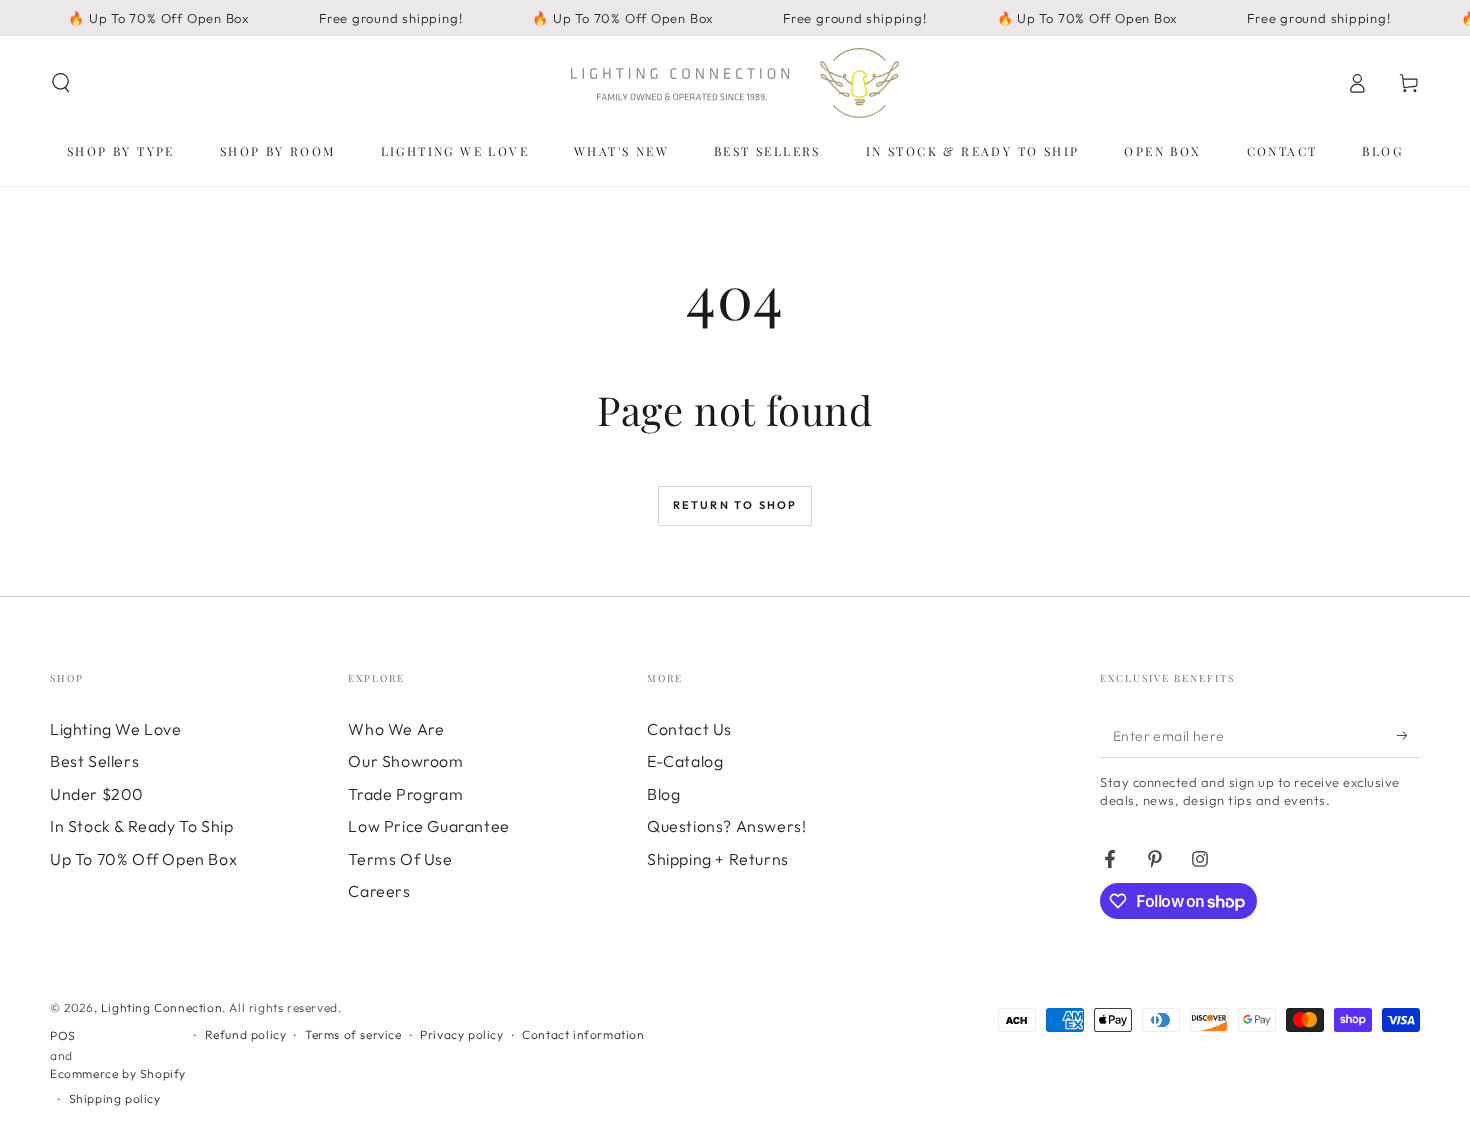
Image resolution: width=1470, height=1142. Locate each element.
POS (63, 1035)
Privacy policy (461, 1034)
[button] (61, 83)
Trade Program (405, 794)
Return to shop (735, 505)
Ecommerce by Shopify (118, 1073)
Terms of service (353, 1034)
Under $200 (97, 794)
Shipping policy (115, 1098)
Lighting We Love (116, 729)
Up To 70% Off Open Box (143, 859)
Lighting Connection (161, 1007)
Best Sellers (94, 761)
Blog (663, 794)
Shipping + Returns (718, 859)
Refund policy (246, 1034)
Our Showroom (405, 761)
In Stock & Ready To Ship (141, 826)
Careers (379, 891)
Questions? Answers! (726, 826)
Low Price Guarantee (428, 826)
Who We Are (396, 729)
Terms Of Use (400, 859)
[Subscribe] (1408, 735)
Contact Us (689, 729)
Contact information (583, 1034)
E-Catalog (685, 761)
